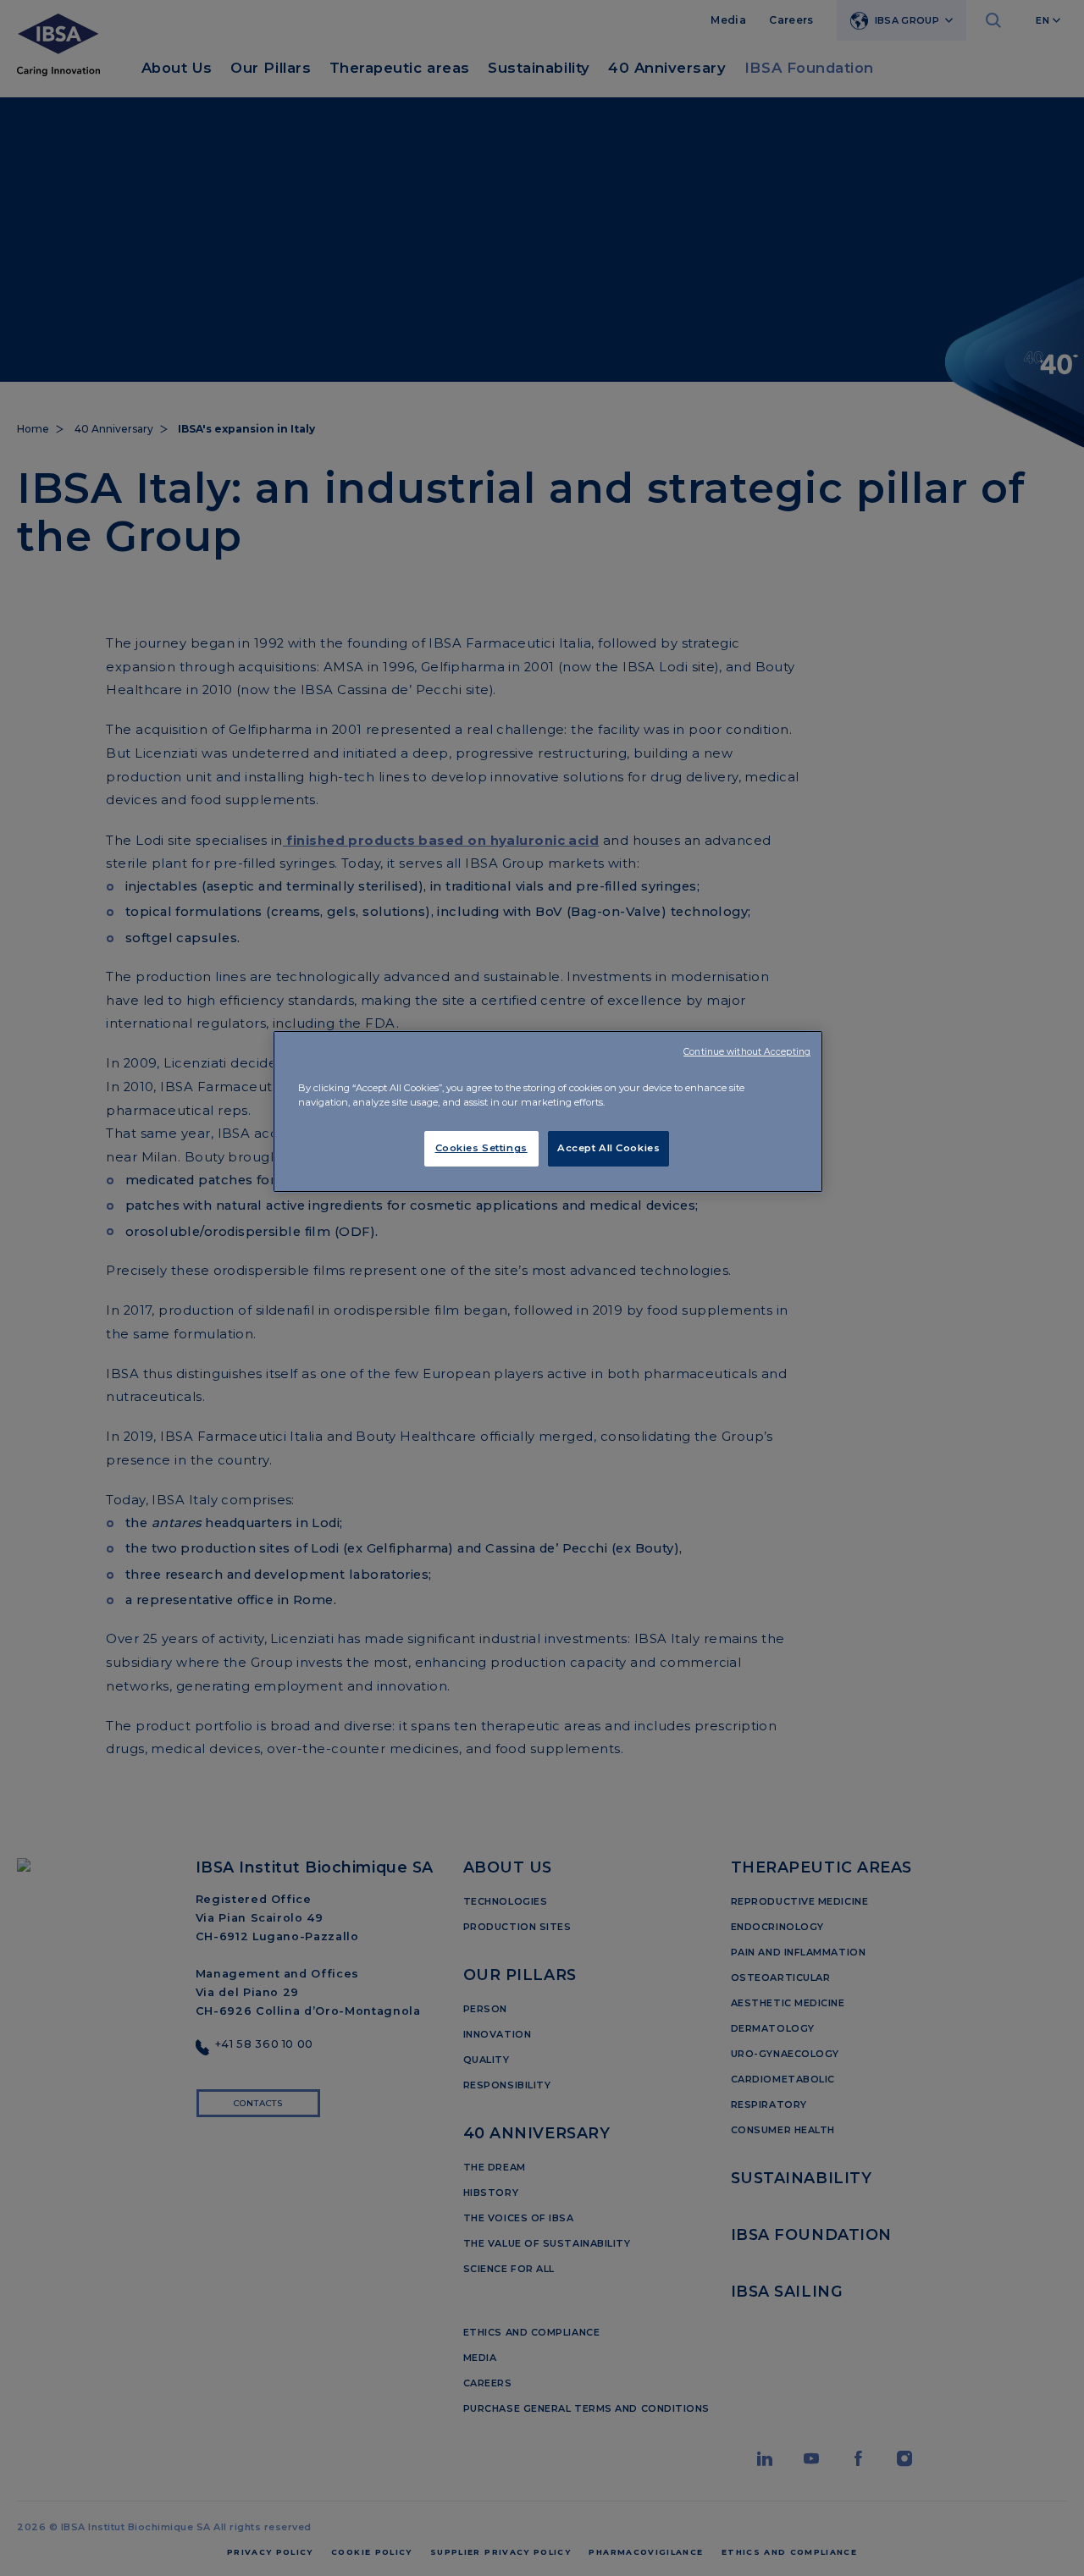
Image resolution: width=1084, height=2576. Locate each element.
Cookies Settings (481, 1148)
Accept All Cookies (608, 1148)
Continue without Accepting (747, 1052)
